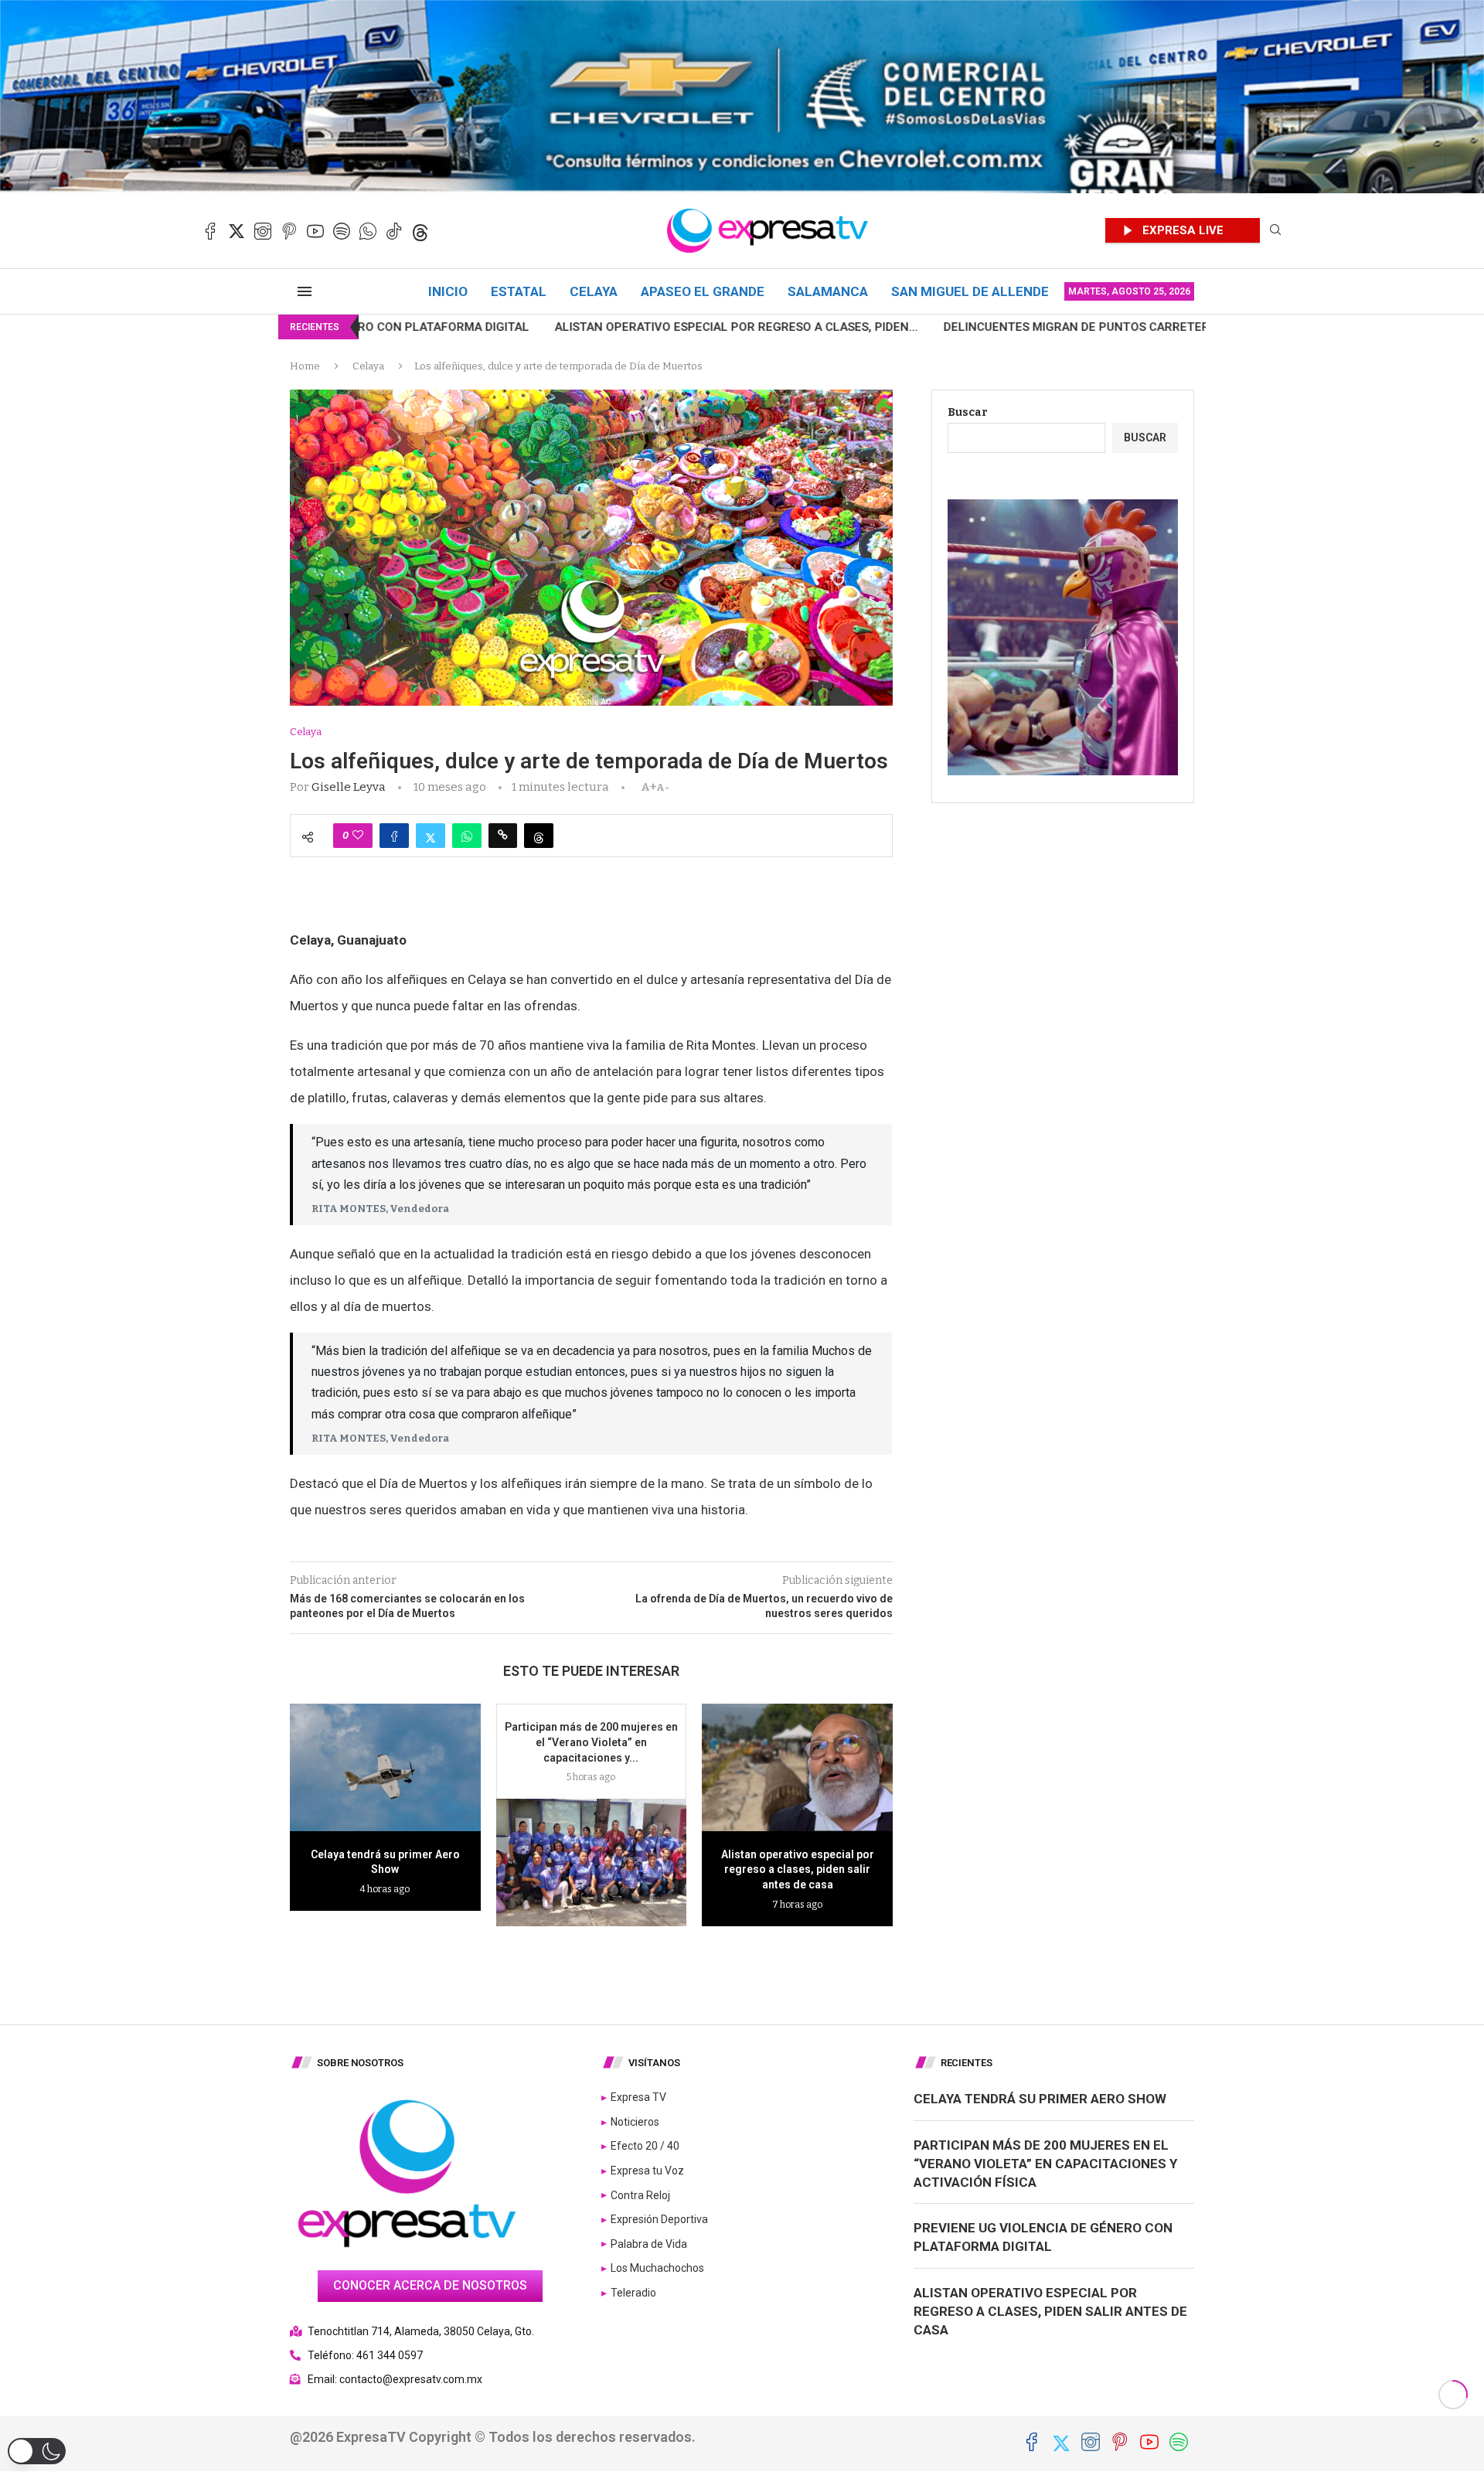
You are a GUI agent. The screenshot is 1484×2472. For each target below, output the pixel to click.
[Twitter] (237, 231)
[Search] (1275, 231)
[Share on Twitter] (431, 836)
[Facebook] (210, 231)
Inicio (448, 291)
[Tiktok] (394, 231)
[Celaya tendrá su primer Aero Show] (385, 1767)
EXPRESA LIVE (1183, 230)
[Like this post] (358, 836)
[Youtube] (315, 231)
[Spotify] (342, 231)
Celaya (594, 291)
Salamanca (828, 291)
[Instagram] (263, 231)
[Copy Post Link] (503, 836)
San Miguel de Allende (970, 291)
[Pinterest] (289, 231)
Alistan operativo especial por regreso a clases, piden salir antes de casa (798, 1869)
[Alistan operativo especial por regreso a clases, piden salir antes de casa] (797, 1767)
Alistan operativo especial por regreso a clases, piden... (492, 327)
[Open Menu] (305, 291)
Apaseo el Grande (703, 291)
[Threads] (420, 231)
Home (305, 366)
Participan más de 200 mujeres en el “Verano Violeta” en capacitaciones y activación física (1045, 2164)
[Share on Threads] (539, 836)
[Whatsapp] (368, 231)
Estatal (519, 291)
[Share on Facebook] (394, 836)
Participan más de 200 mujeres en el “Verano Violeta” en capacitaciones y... (591, 1742)
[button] (37, 2451)
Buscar (968, 412)
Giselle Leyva (349, 787)
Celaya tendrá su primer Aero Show (1040, 2099)
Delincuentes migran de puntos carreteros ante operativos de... (907, 327)
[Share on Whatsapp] (467, 836)
